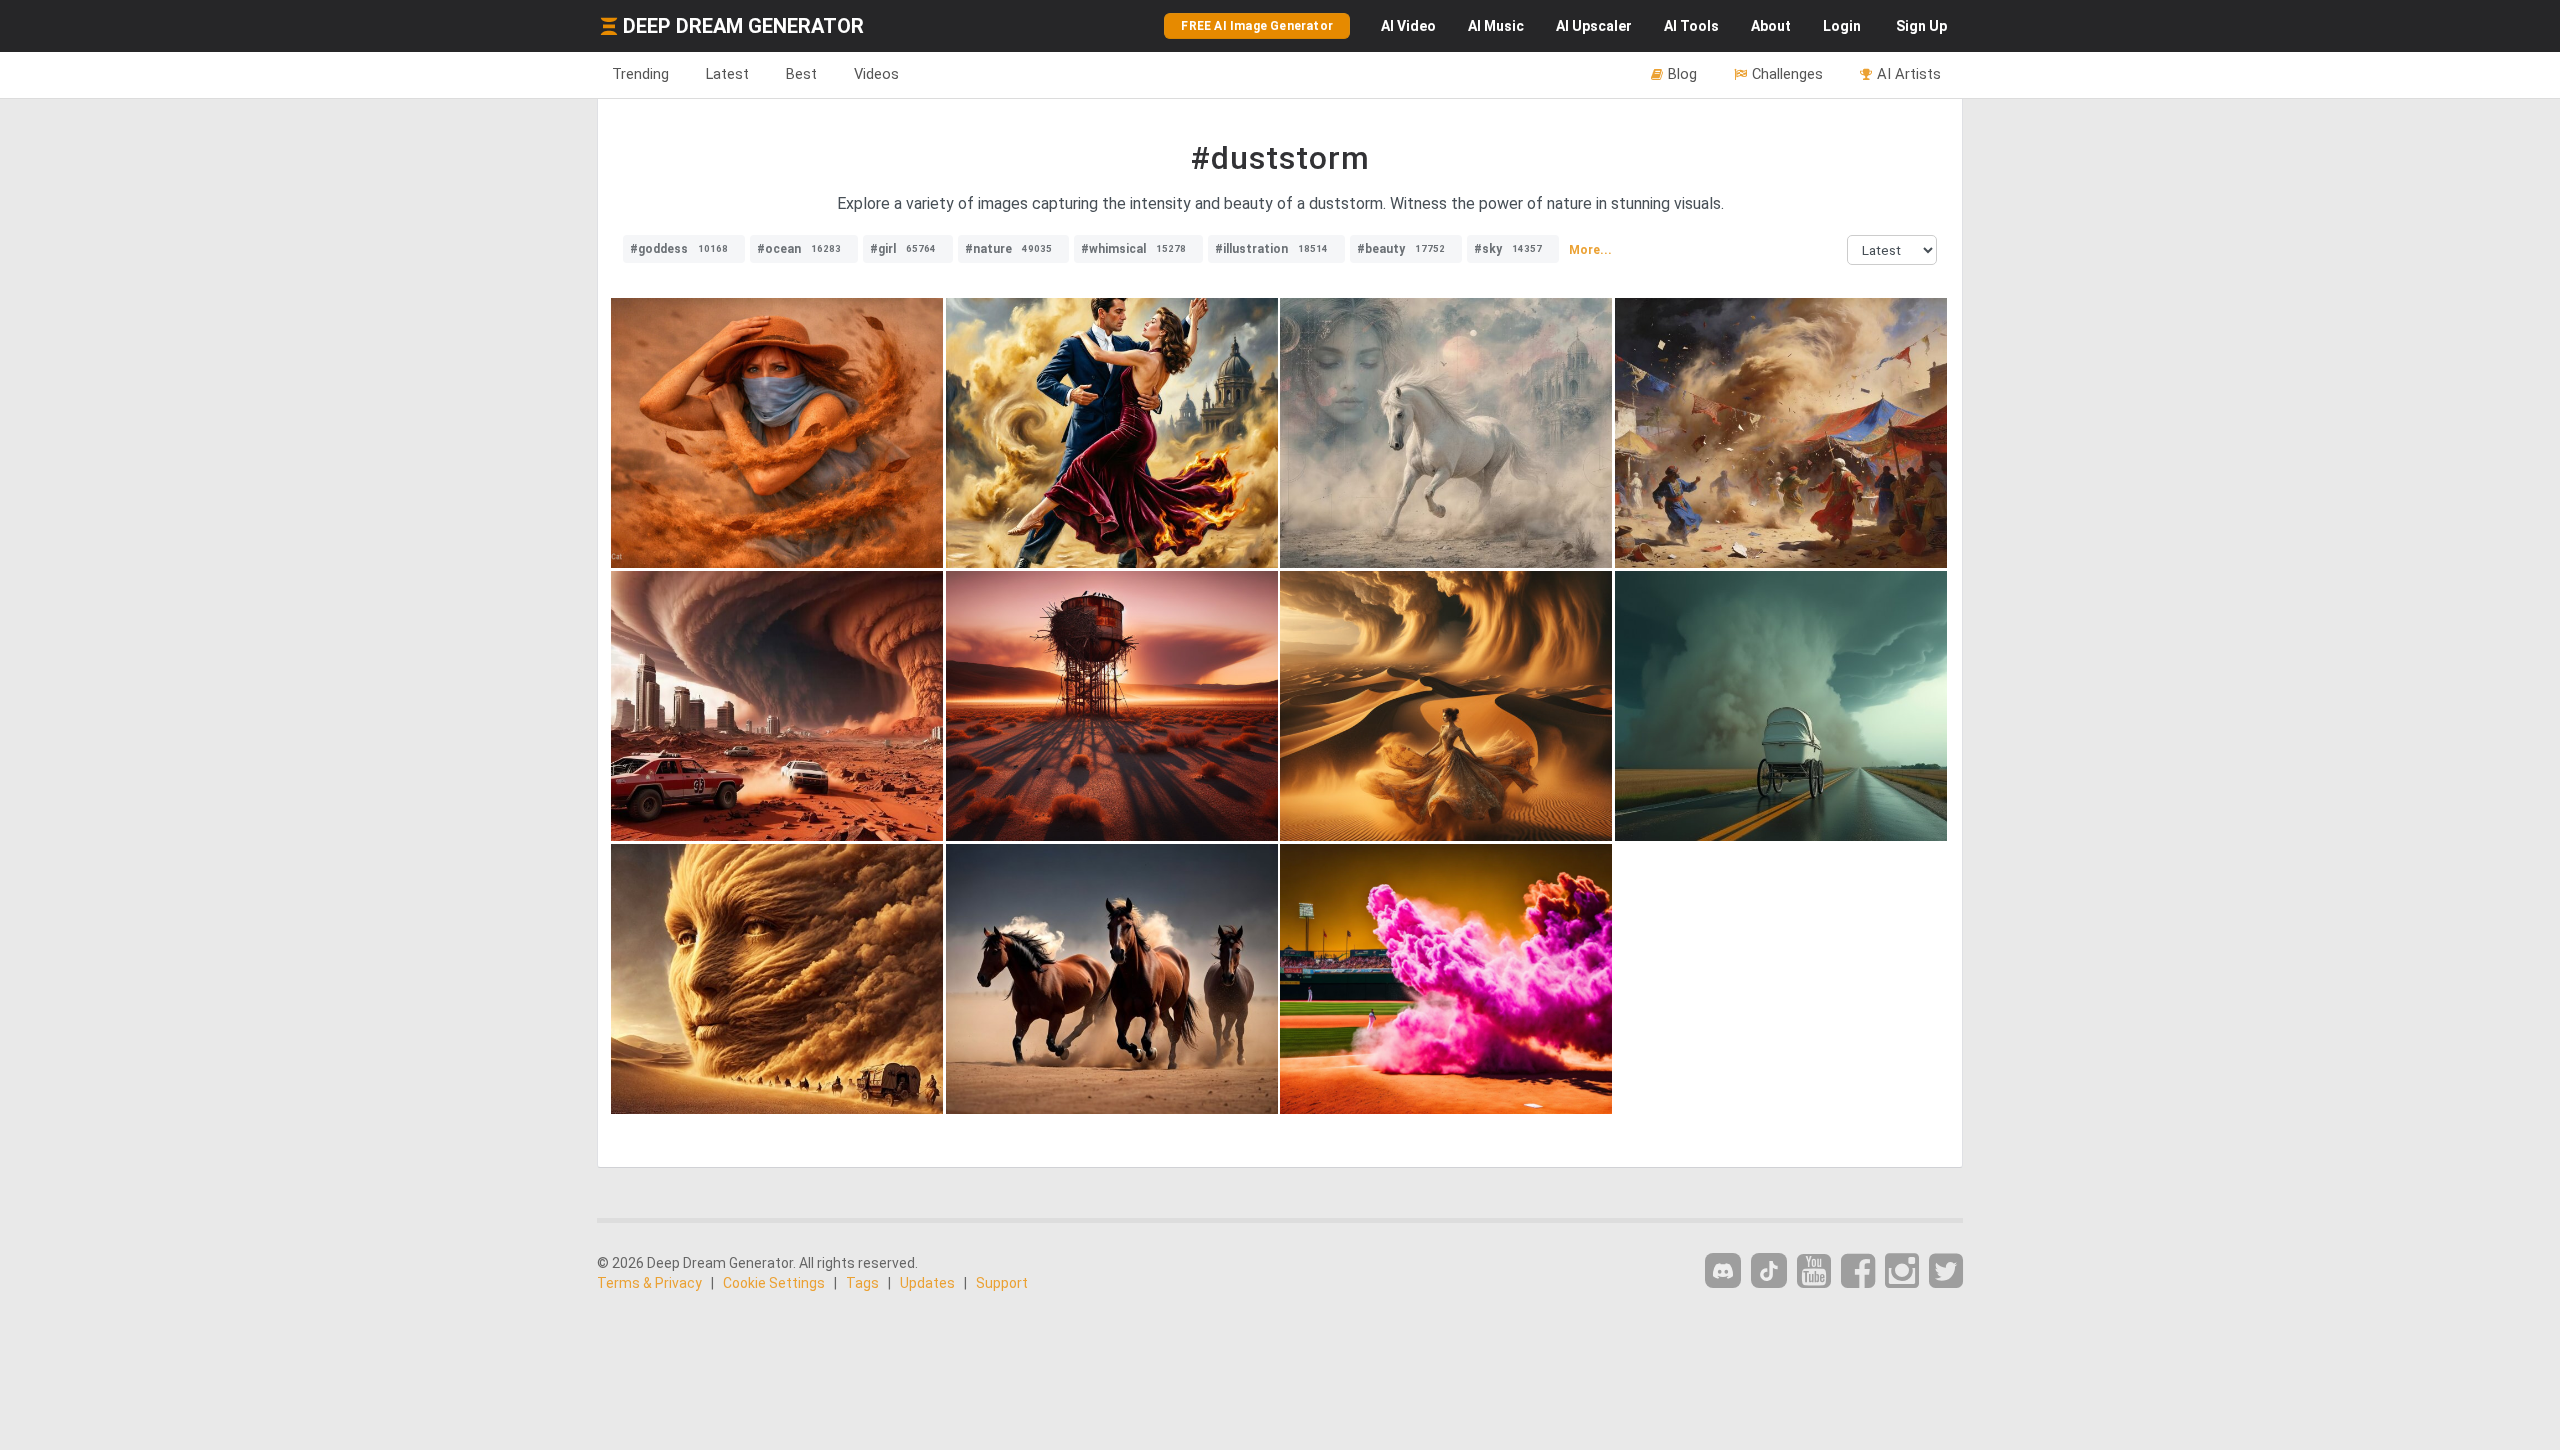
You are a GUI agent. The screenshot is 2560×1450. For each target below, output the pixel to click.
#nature (1008, 249)
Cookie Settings (774, 1283)
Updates (927, 1283)
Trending (640, 74)
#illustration (1271, 249)
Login (1842, 26)
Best (801, 74)
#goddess (679, 249)
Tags (862, 1283)
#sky (1508, 249)
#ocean (799, 249)
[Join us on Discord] (1723, 1270)
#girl (903, 249)
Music (1496, 26)
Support (1002, 1283)
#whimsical (1133, 249)
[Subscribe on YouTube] (1814, 1271)
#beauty (1401, 249)
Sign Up (1921, 26)
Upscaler (1594, 26)
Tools (1691, 26)
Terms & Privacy (649, 1283)
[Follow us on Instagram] (1902, 1271)
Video (1408, 26)
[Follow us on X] (1946, 1271)
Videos (876, 74)
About (1771, 26)
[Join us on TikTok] (1769, 1270)
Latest (727, 74)
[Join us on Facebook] (1858, 1271)
